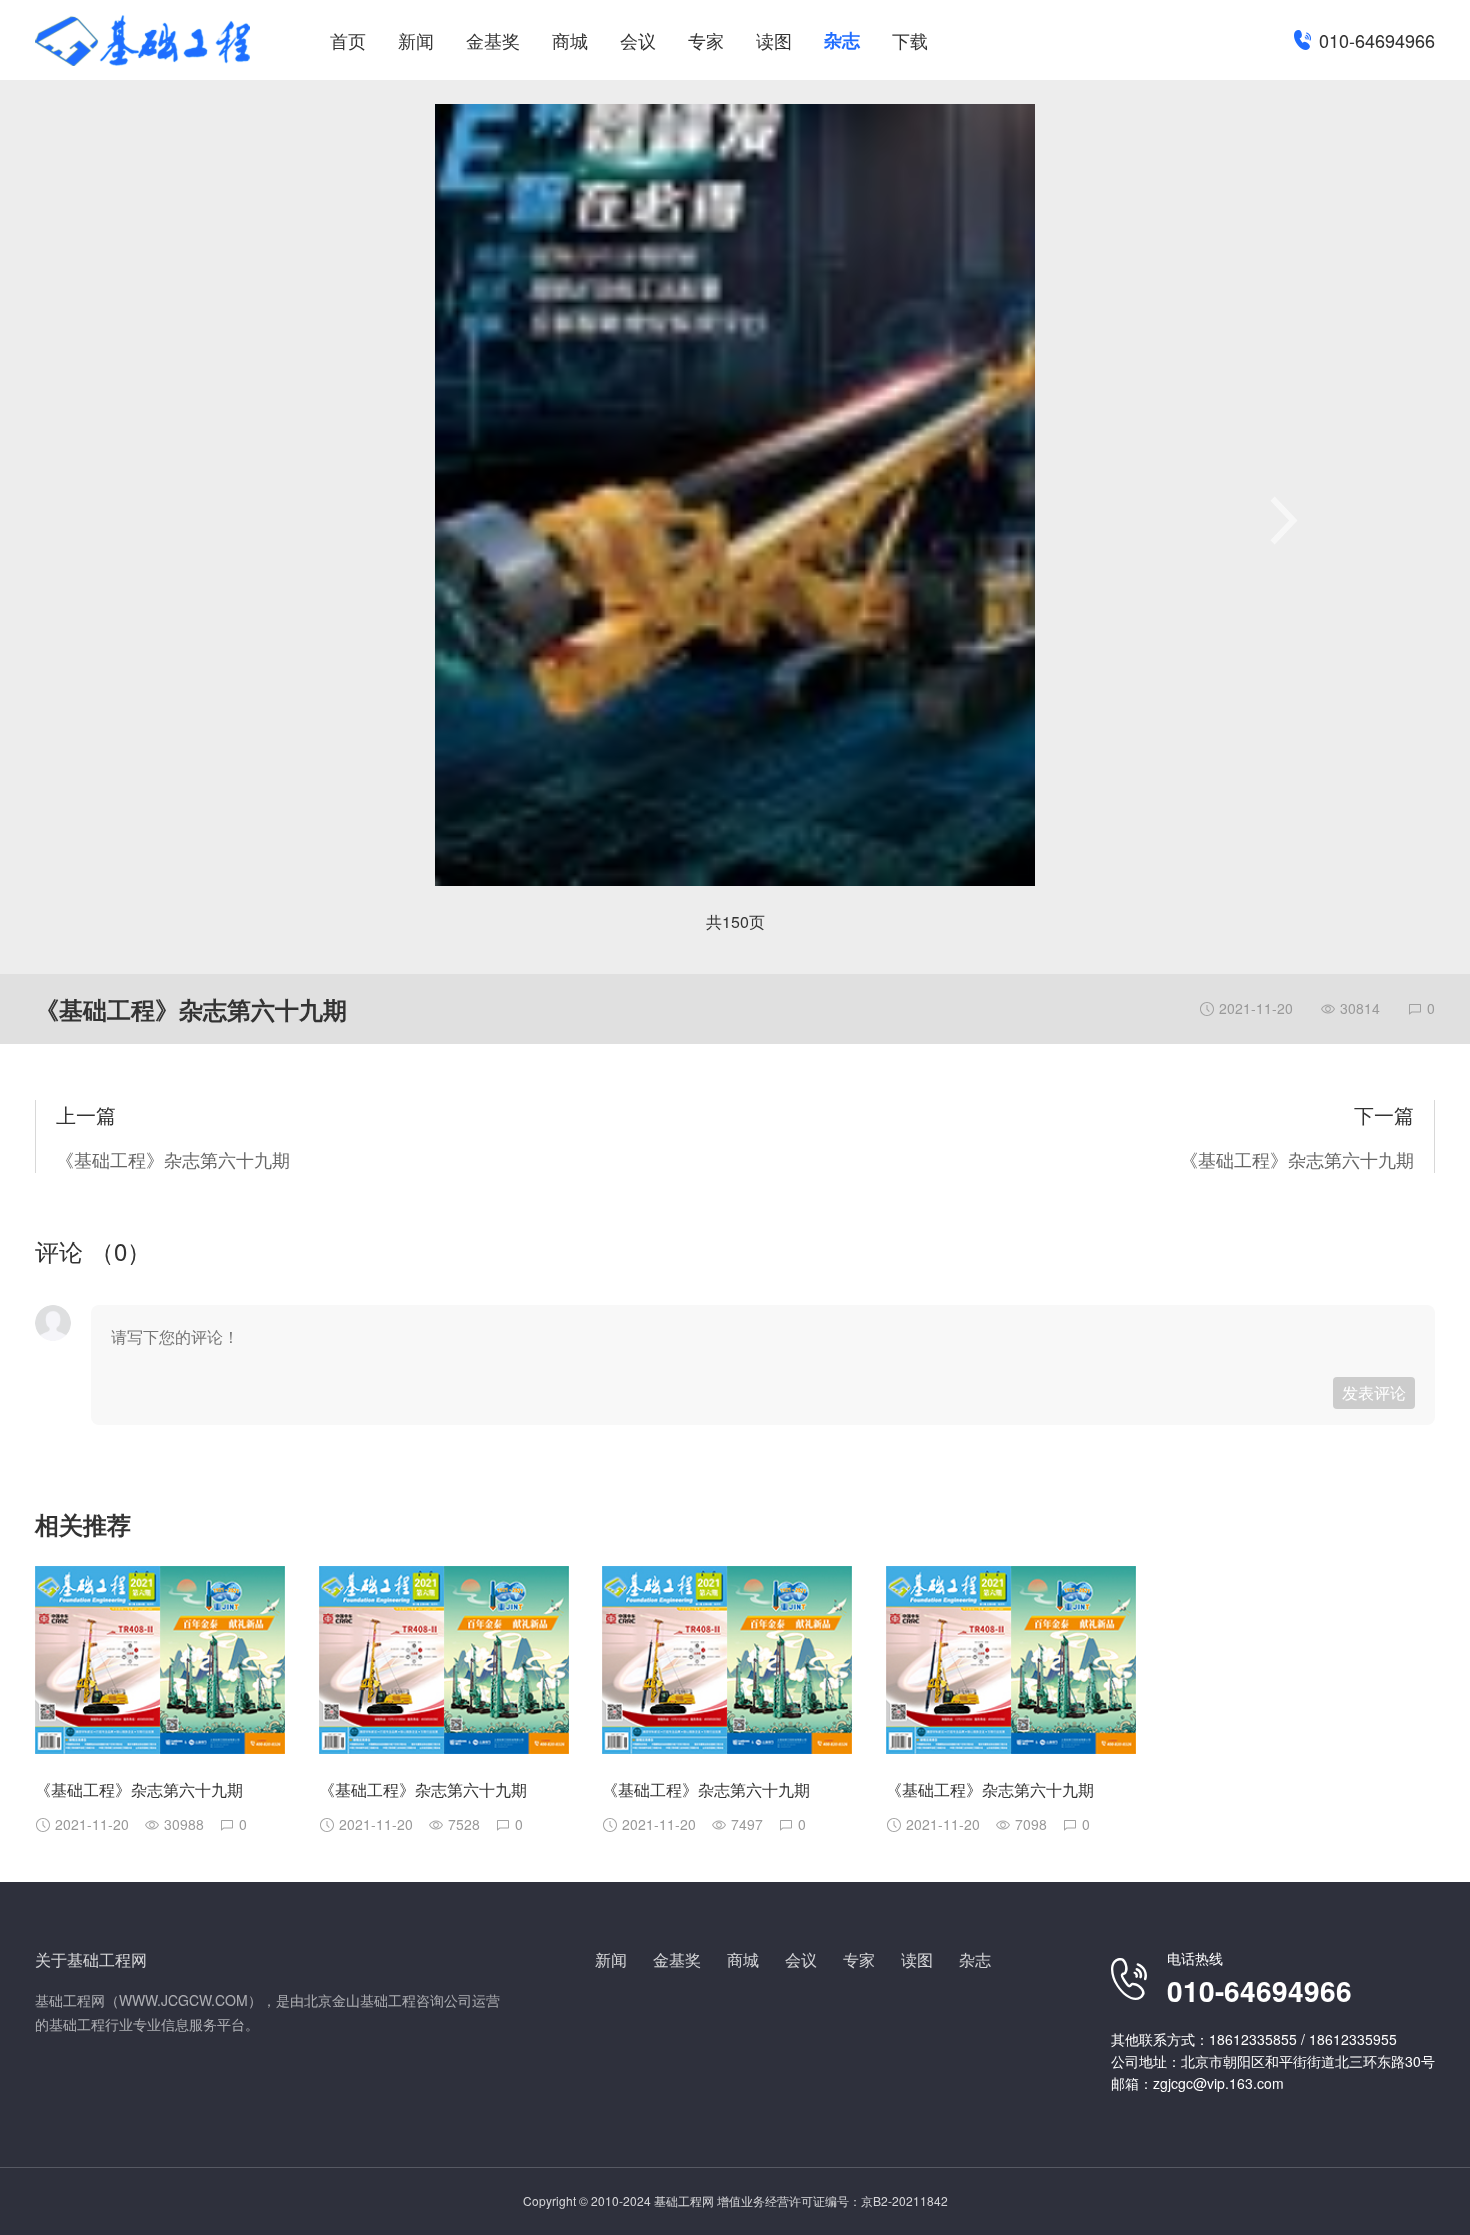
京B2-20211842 (904, 2200)
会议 (638, 40)
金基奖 (493, 40)
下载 (910, 40)
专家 (706, 40)
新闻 (416, 40)
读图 (774, 40)
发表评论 (1374, 1392)
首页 (348, 40)
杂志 (842, 40)
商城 (570, 40)
